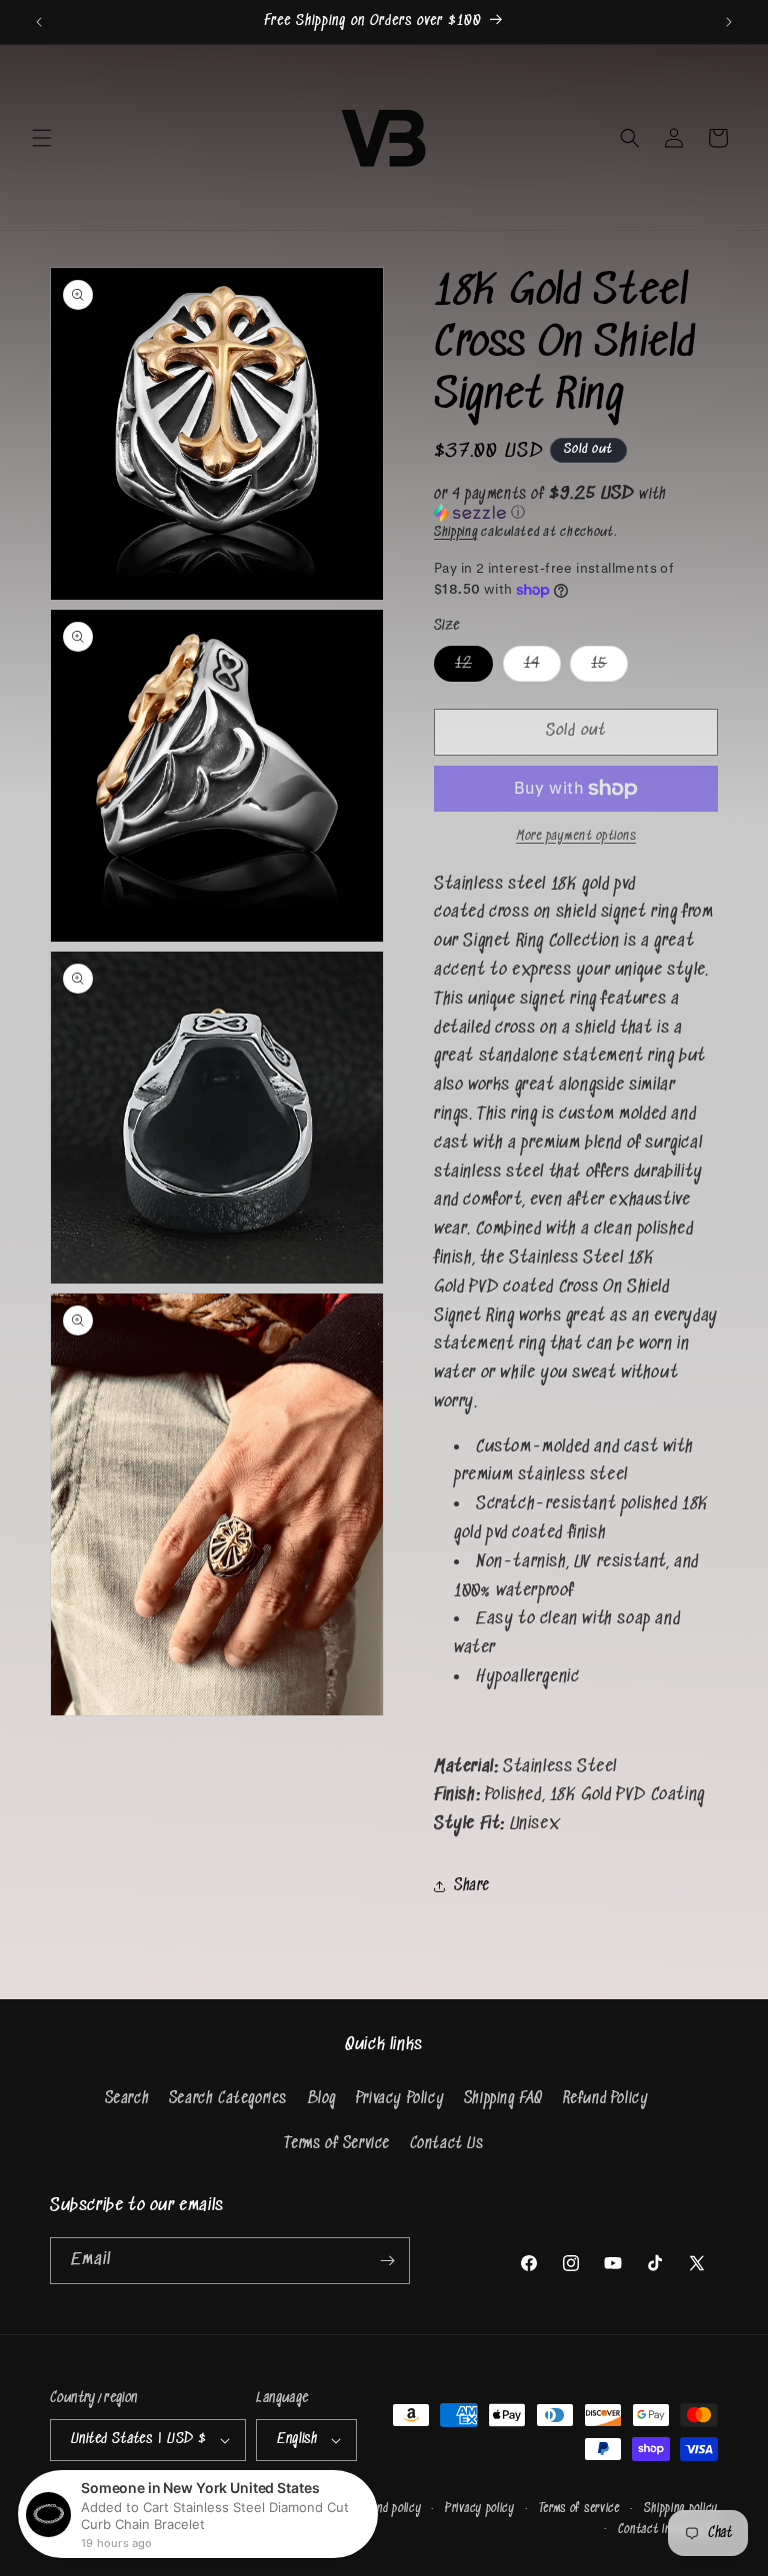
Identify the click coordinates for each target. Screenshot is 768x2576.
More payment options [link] (576, 836)
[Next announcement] (729, 22)
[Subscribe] (387, 2261)
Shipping (456, 532)
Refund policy (387, 2509)
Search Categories (228, 2099)
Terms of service (579, 2509)
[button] (42, 138)
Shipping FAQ (503, 2099)
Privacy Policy (400, 2099)
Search (127, 2099)
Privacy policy (480, 2509)
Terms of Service (337, 2144)
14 (542, 668)
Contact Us (447, 2144)
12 (474, 668)
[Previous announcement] (39, 22)
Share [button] (472, 1886)
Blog (321, 2099)
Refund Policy (606, 2099)
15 (609, 668)
